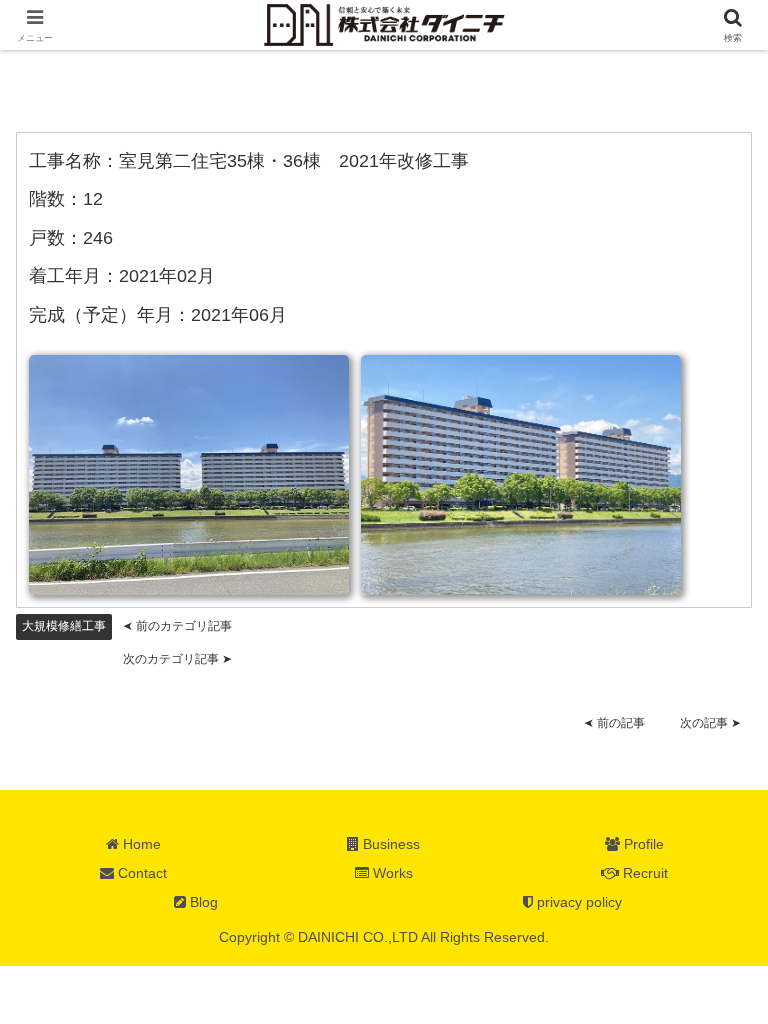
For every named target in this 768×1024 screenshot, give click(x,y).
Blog (202, 902)
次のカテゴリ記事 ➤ (177, 659)
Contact (140, 873)
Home (140, 844)
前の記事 (614, 723)
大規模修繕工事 (64, 626)
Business (389, 844)
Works (391, 873)
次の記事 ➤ (710, 723)
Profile (642, 844)
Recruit (643, 873)
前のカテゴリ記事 (177, 626)
